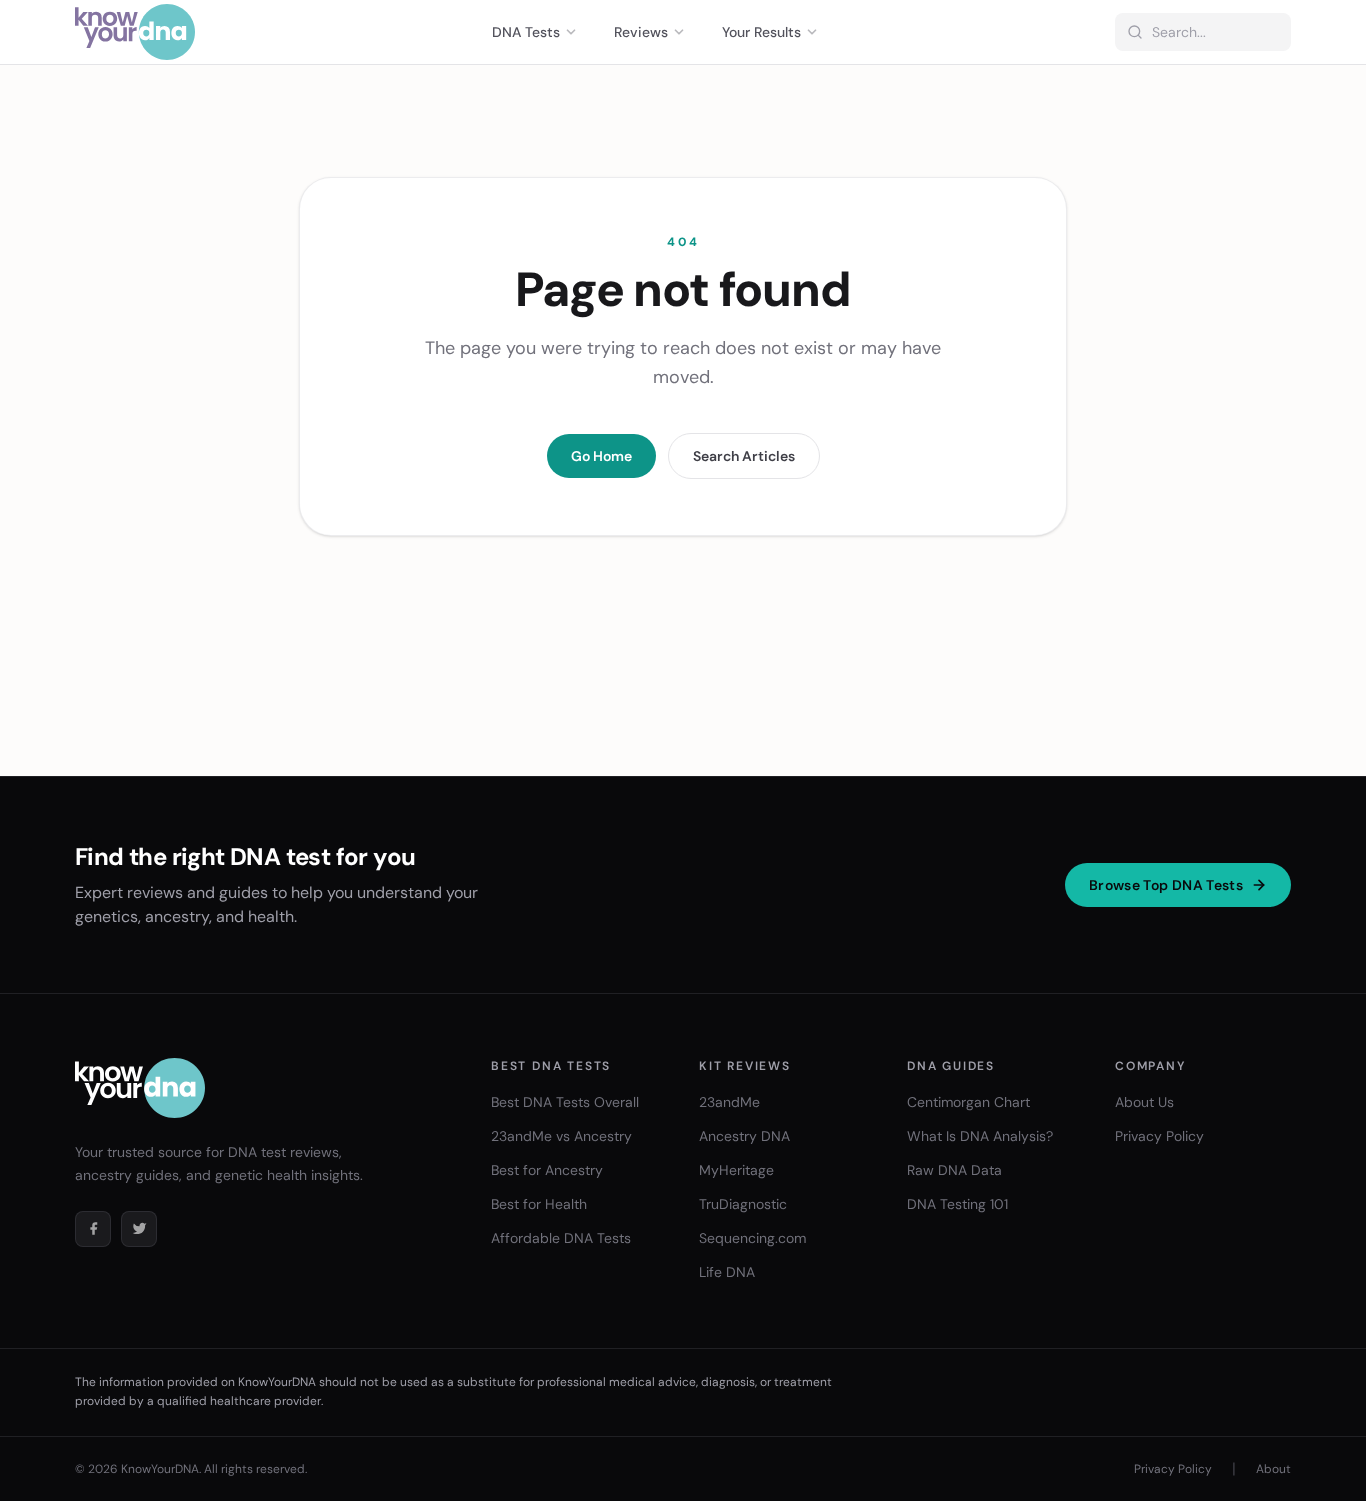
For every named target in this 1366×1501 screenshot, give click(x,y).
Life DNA (727, 1272)
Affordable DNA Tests (561, 1238)
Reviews (641, 32)
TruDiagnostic (743, 1204)
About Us (1144, 1102)
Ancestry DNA (744, 1136)
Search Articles (744, 456)
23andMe (729, 1102)
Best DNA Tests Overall (565, 1102)
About (1273, 1469)
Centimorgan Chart (968, 1102)
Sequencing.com (752, 1238)
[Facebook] (93, 1229)
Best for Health (539, 1204)
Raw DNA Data (954, 1170)
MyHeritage (736, 1170)
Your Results (761, 32)
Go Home (601, 456)
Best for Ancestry (547, 1170)
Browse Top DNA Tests (1166, 885)
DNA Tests (526, 32)
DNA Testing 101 (957, 1204)
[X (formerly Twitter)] (139, 1229)
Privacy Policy (1159, 1136)
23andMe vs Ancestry (561, 1136)
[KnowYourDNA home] (135, 32)
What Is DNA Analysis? (980, 1136)
